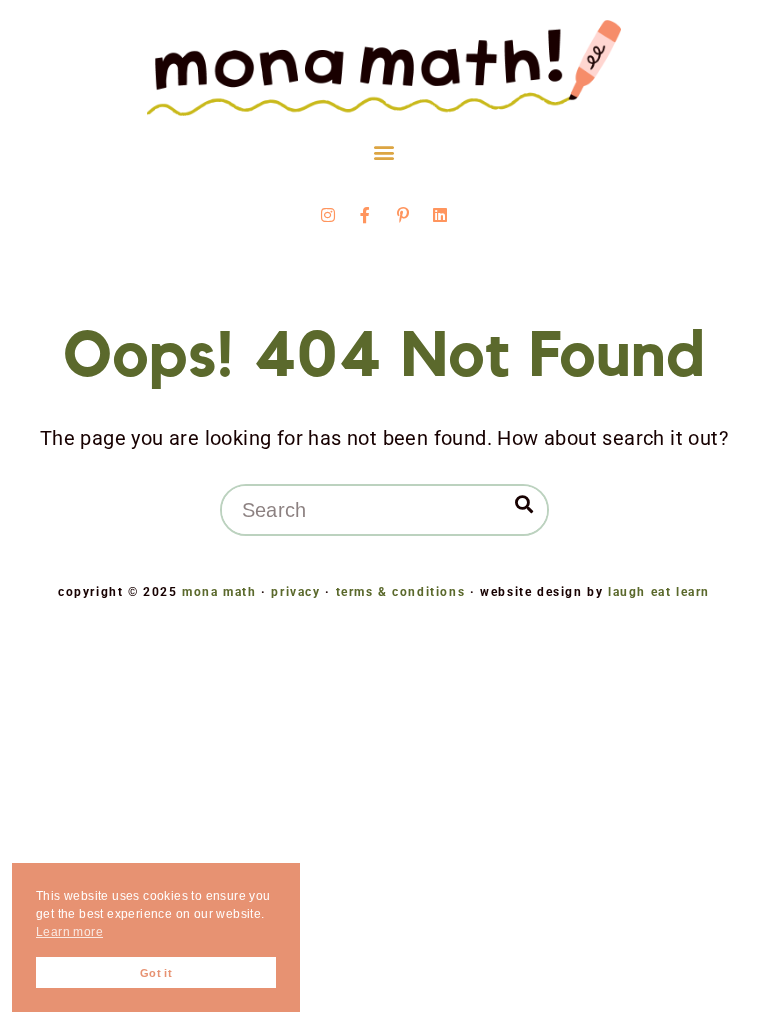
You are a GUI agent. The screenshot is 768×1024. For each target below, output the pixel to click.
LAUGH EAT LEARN (659, 592)
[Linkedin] (440, 215)
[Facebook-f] (365, 215)
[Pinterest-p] (403, 215)
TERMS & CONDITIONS (401, 592)
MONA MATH (219, 592)
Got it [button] (156, 973)
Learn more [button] (69, 932)
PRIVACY (295, 592)
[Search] (524, 504)
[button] (383, 152)
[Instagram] (328, 215)
